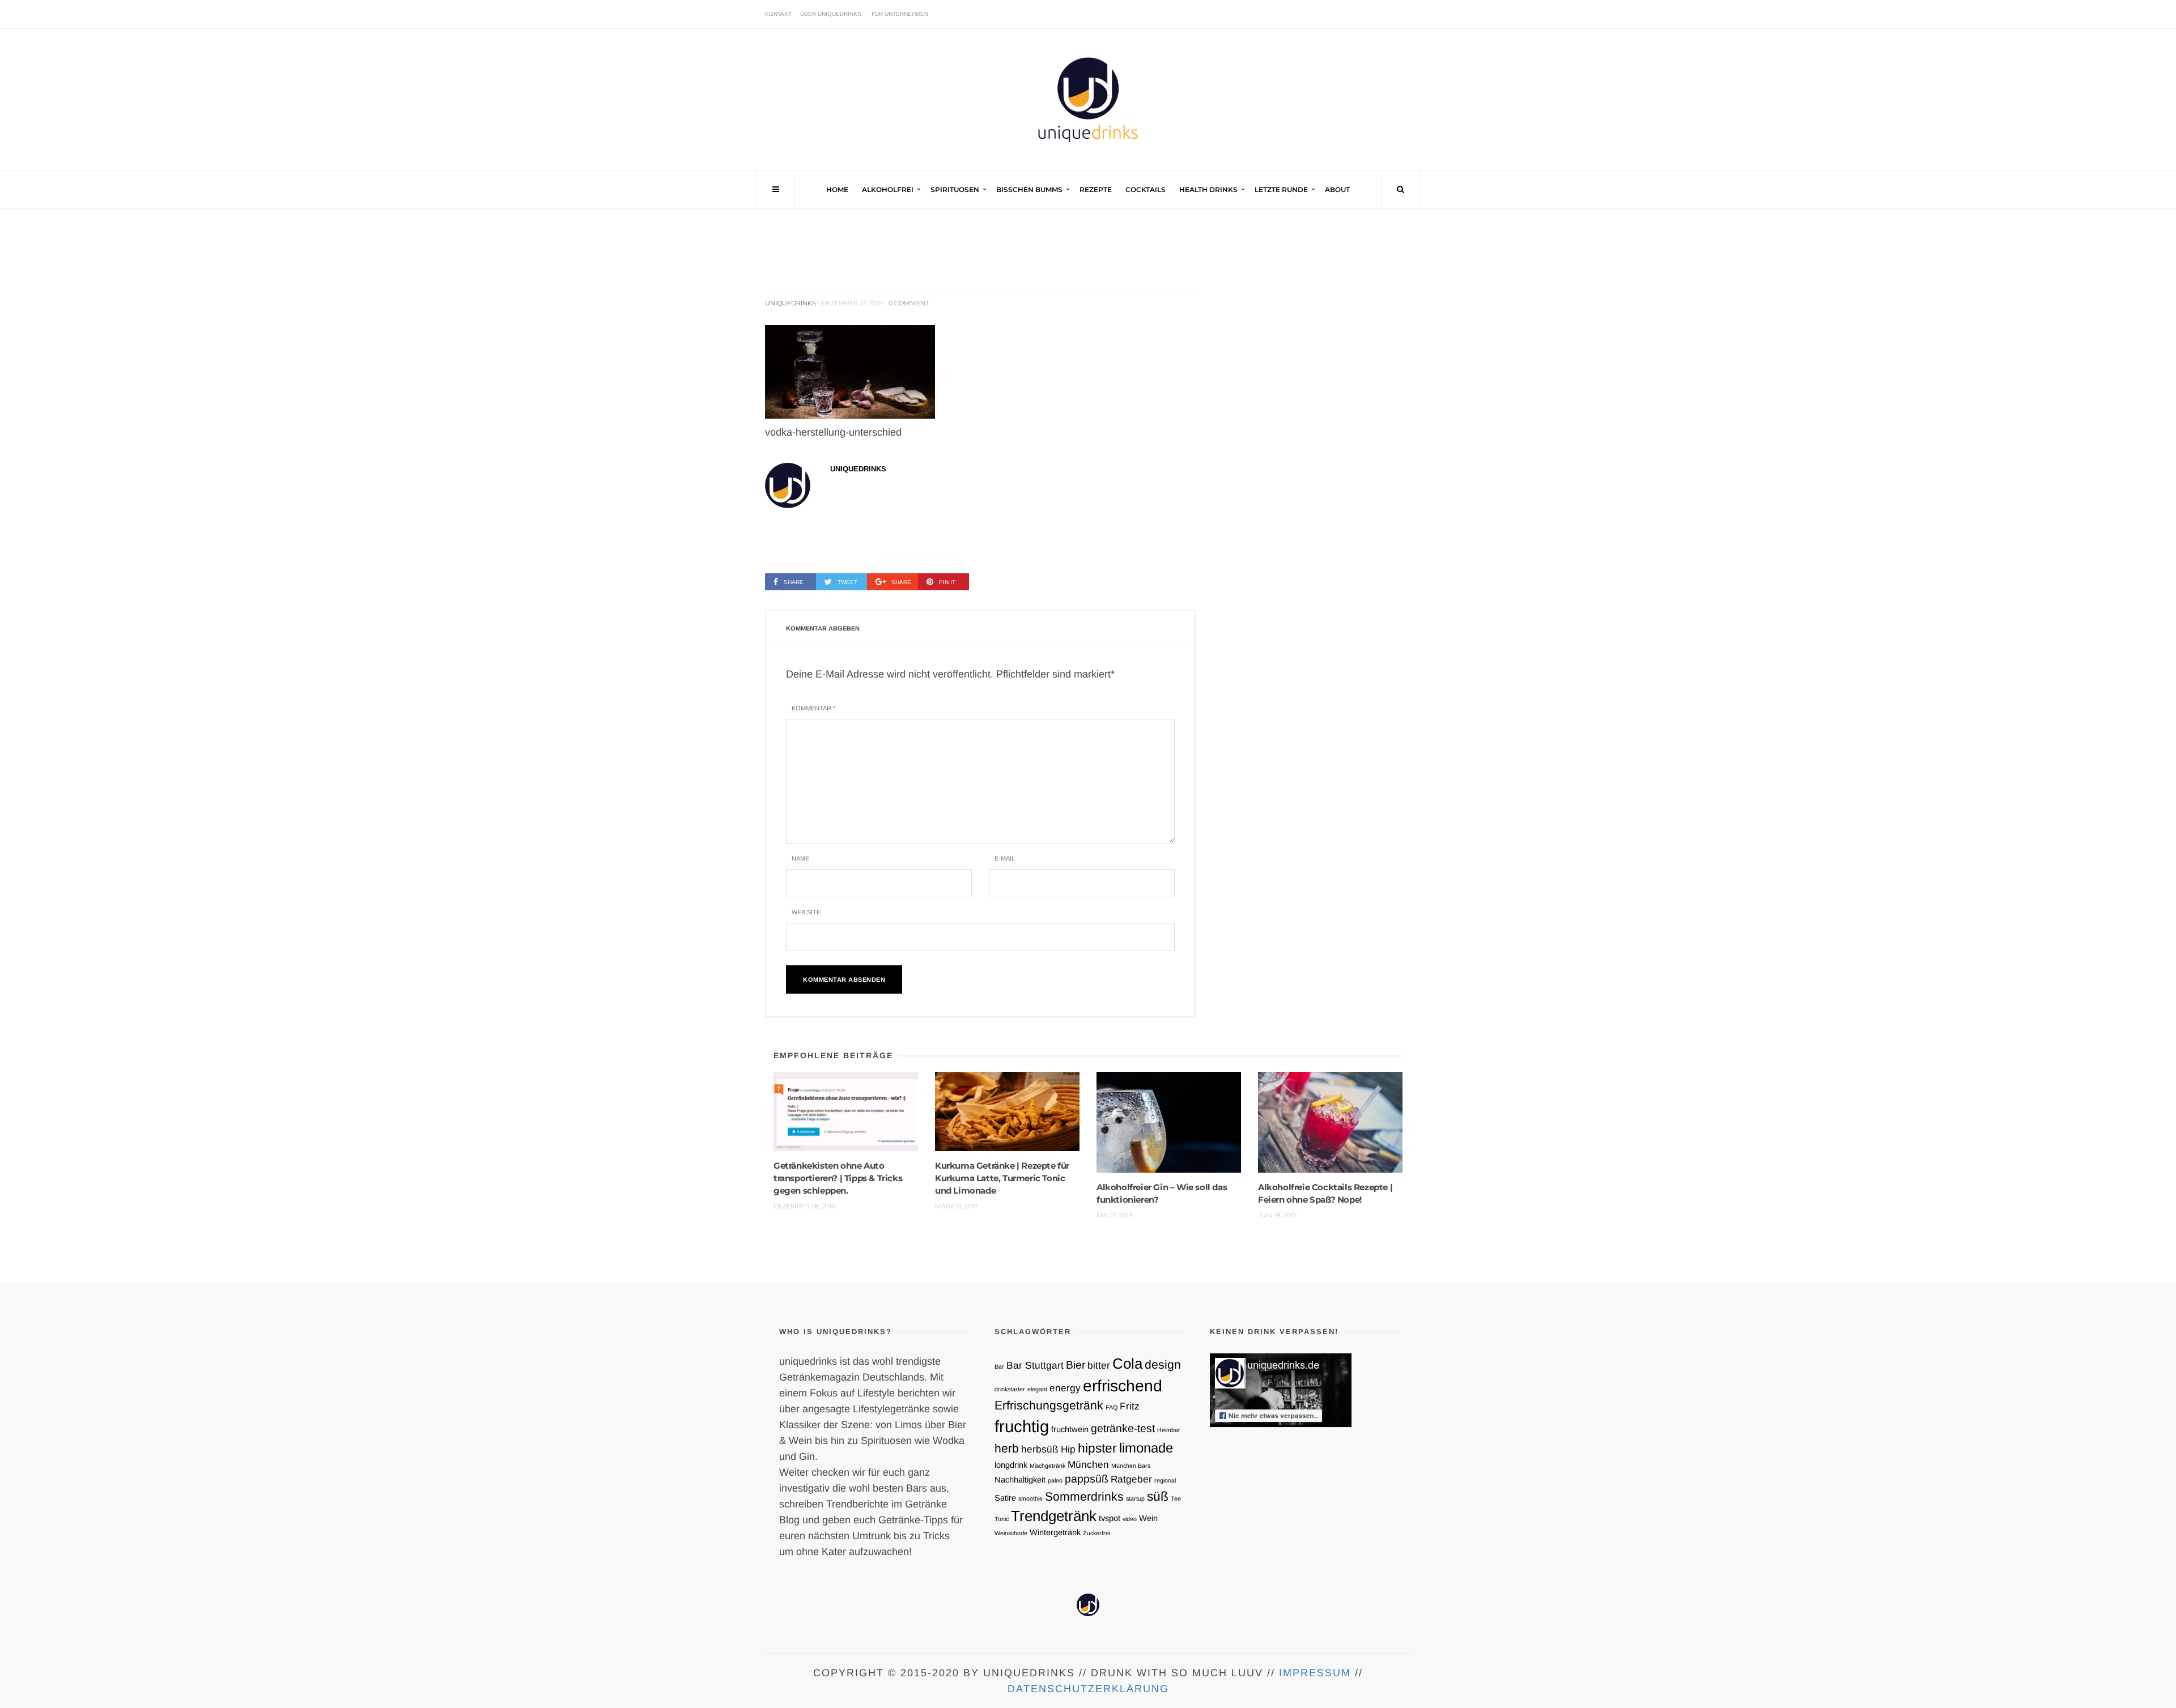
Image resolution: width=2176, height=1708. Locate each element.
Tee (1176, 1498)
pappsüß (1087, 1479)
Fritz (1130, 1406)
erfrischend (1123, 1386)
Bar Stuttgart (1035, 1365)
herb (1007, 1448)
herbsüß (1040, 1449)
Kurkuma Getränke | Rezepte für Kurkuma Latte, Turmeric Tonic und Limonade (1002, 1178)
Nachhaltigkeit (1020, 1480)
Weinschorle (1011, 1533)
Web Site (806, 912)
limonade (1146, 1448)
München (1088, 1464)
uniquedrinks (790, 303)
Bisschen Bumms (1029, 189)
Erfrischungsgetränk (1049, 1405)
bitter (1099, 1365)
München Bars (1131, 1466)
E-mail (1005, 858)
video (1130, 1519)
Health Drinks (1208, 189)
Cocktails (1146, 189)
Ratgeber (1131, 1479)
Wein (1148, 1518)
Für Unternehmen (900, 14)
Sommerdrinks (1084, 1496)
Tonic (1002, 1519)
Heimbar (1169, 1430)
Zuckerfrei (1096, 1533)
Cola (1127, 1364)
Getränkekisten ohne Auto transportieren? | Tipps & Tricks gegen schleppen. (838, 1178)
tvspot (1110, 1518)
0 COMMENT (909, 303)
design (1163, 1364)
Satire (1005, 1498)
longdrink (1011, 1465)
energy (1065, 1388)
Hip (1068, 1449)
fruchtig (1022, 1426)
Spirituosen (955, 189)
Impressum (1315, 1673)
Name (800, 858)
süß (1158, 1496)
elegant (1037, 1389)
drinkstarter (1010, 1389)
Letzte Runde (1281, 189)
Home (837, 189)
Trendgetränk (1054, 1516)
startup (1135, 1498)
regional (1165, 1480)
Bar (999, 1366)
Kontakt (778, 14)
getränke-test (1123, 1428)
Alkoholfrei (888, 189)
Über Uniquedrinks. (832, 14)
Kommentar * (813, 708)
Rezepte (1096, 189)
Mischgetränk (1047, 1466)
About (1337, 189)
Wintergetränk (1055, 1532)
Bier (1076, 1365)
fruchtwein (1070, 1429)
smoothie (1030, 1498)
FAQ (1112, 1407)
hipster (1097, 1448)
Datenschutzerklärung (1088, 1689)
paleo (1055, 1480)
